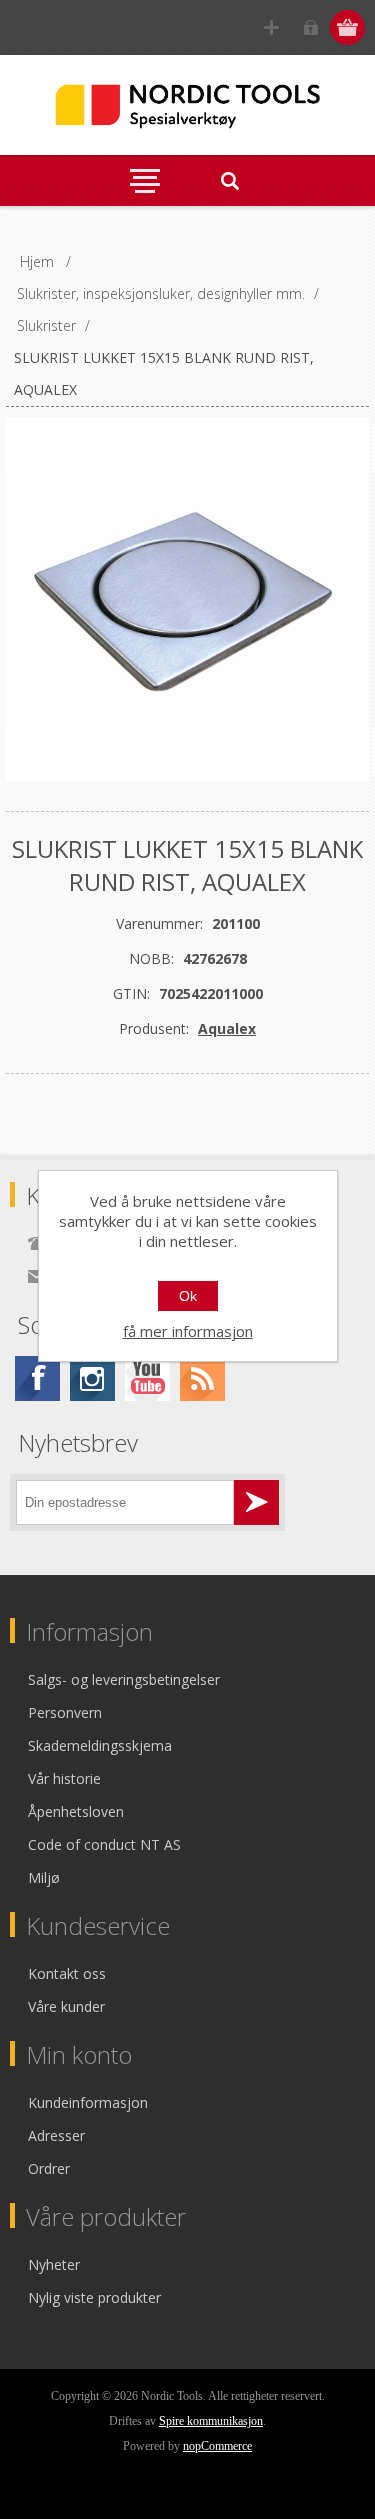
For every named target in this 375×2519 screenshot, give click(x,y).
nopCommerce (217, 2446)
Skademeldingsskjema (100, 1745)
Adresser (56, 2135)
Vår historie (64, 1778)
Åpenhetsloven (76, 1811)
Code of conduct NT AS (104, 1844)
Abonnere (256, 1502)
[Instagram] (92, 1378)
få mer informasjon (188, 1331)
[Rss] (202, 1378)
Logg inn (310, 27)
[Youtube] (147, 1378)
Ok (188, 1296)
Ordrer (49, 2168)
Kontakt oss (67, 1973)
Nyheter (54, 2264)
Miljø (44, 1877)
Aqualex (227, 1028)
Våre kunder (66, 2006)
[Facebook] (37, 1378)
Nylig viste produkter (94, 2297)
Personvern (65, 1712)
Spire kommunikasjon (211, 2421)
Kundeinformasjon (88, 2102)
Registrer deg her (271, 27)
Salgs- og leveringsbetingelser (124, 1679)
